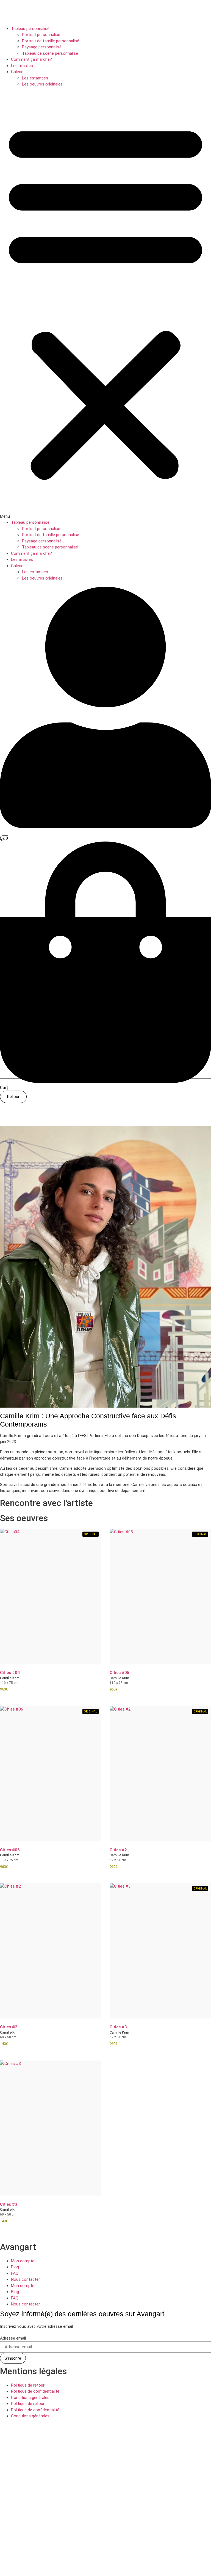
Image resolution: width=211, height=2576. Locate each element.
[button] (105, 304)
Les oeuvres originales (42, 84)
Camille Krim (10, 1678)
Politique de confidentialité (35, 2391)
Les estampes (35, 78)
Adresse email (13, 2338)
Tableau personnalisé (30, 29)
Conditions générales (30, 2398)
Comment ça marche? (31, 59)
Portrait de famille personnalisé (51, 41)
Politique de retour (28, 2385)
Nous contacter (25, 2279)
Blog (15, 2267)
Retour (13, 1097)
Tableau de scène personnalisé (50, 53)
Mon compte (23, 2261)
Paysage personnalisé (42, 47)
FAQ (15, 2273)
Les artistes (22, 66)
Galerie (17, 72)
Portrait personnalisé (41, 35)
